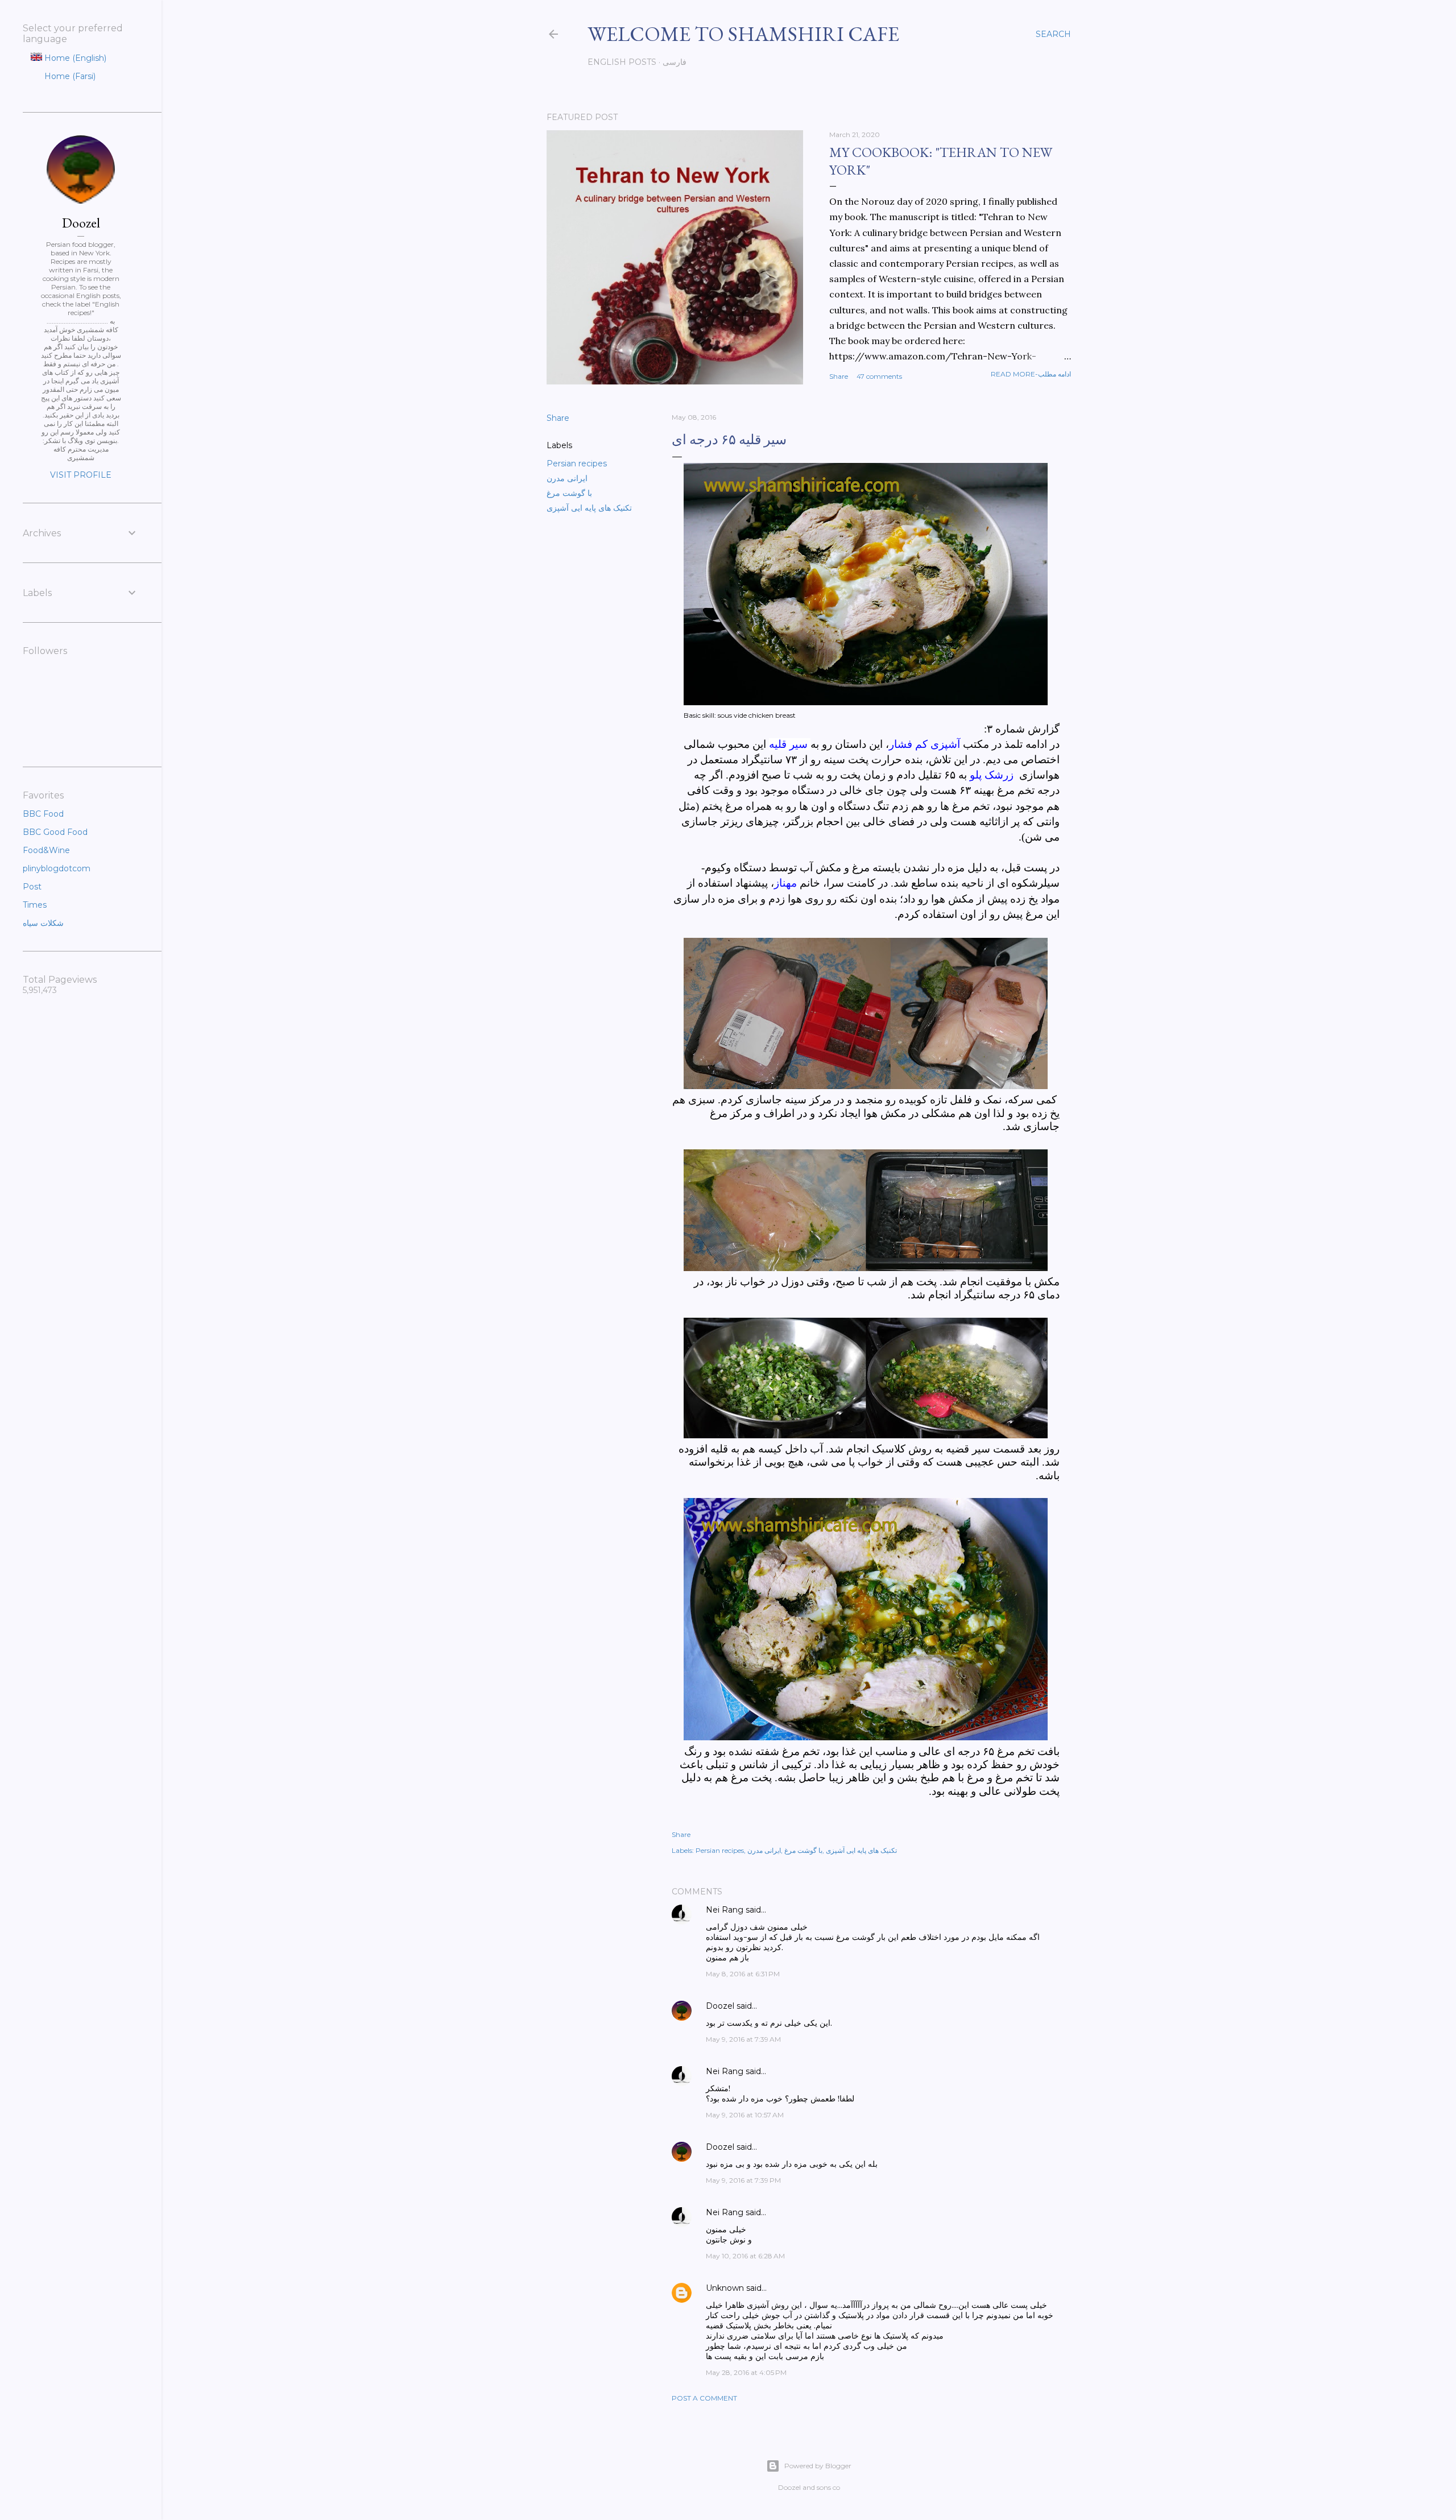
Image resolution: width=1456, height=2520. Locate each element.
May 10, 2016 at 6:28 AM (745, 2256)
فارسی (675, 62)
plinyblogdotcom (57, 868)
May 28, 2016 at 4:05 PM (746, 2372)
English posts (622, 62)
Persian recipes (577, 464)
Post (32, 887)
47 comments (879, 376)
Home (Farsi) (69, 76)
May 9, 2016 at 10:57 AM (745, 2115)
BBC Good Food (55, 832)
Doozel (720, 2006)
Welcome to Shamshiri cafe (743, 34)
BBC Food (43, 814)
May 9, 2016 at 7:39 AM (743, 2039)
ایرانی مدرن (567, 478)
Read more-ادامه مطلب (1031, 374)
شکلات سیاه (43, 923)
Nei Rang (725, 1910)
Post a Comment (704, 2398)
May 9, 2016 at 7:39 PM (743, 2180)
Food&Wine (46, 850)
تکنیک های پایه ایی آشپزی (589, 508)
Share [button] (839, 376)
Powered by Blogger (818, 2466)
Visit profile (81, 475)
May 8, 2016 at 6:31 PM (743, 1974)
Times (35, 905)
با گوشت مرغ (569, 493)
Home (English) (74, 58)
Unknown (725, 2288)
